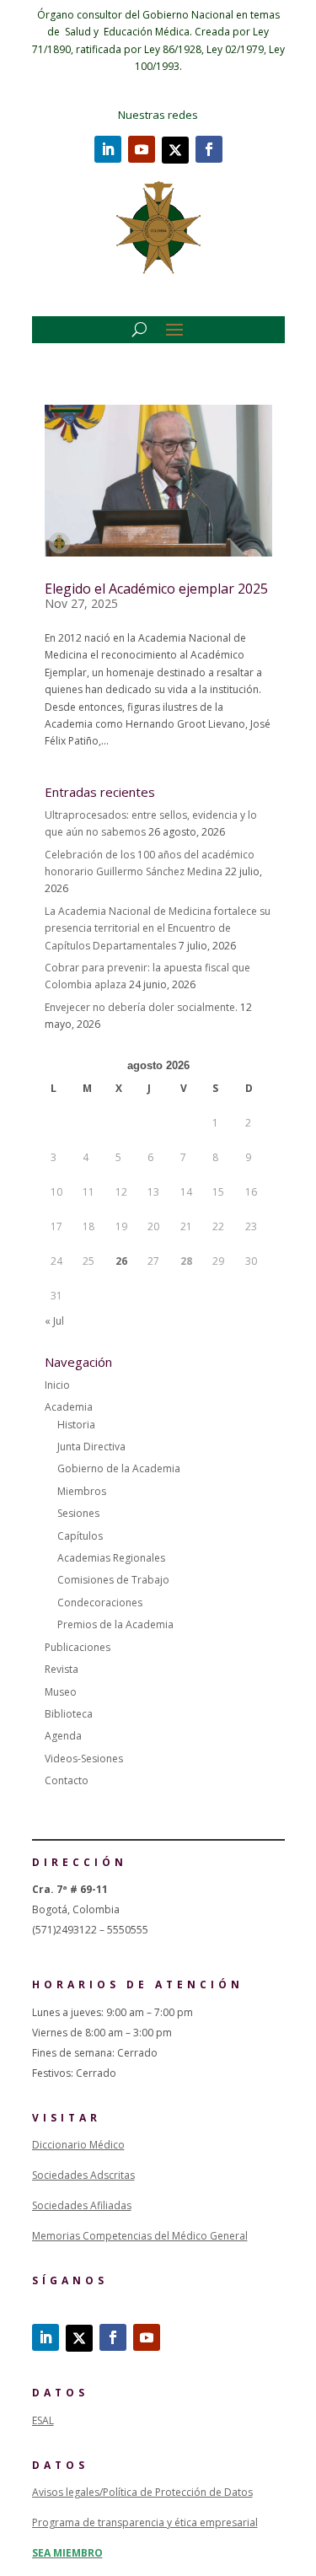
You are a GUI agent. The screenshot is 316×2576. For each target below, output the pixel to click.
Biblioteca (69, 1714)
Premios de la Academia (115, 1624)
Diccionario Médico (78, 2145)
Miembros (82, 1491)
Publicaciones (78, 1647)
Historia (76, 1425)
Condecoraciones (100, 1603)
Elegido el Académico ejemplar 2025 (156, 589)
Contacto (67, 1780)
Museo (61, 1692)
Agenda (63, 1736)
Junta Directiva (91, 1447)
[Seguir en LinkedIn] (108, 149)
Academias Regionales (111, 1558)
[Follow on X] (175, 150)
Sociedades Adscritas (83, 2175)
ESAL (43, 2420)
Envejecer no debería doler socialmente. (141, 1007)
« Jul (54, 1321)
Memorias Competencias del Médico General (140, 2236)
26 (121, 1261)
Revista (62, 1669)
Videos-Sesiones (84, 1759)
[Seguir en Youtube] (142, 149)
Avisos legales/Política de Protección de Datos (142, 2492)
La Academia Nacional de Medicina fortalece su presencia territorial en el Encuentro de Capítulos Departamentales (158, 928)
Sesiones (78, 1513)
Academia (69, 1407)
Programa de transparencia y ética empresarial (145, 2522)
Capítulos (80, 1536)
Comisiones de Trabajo (113, 1580)
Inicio (57, 1385)
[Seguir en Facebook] (209, 149)
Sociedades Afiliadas (82, 2205)
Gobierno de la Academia (119, 1468)
